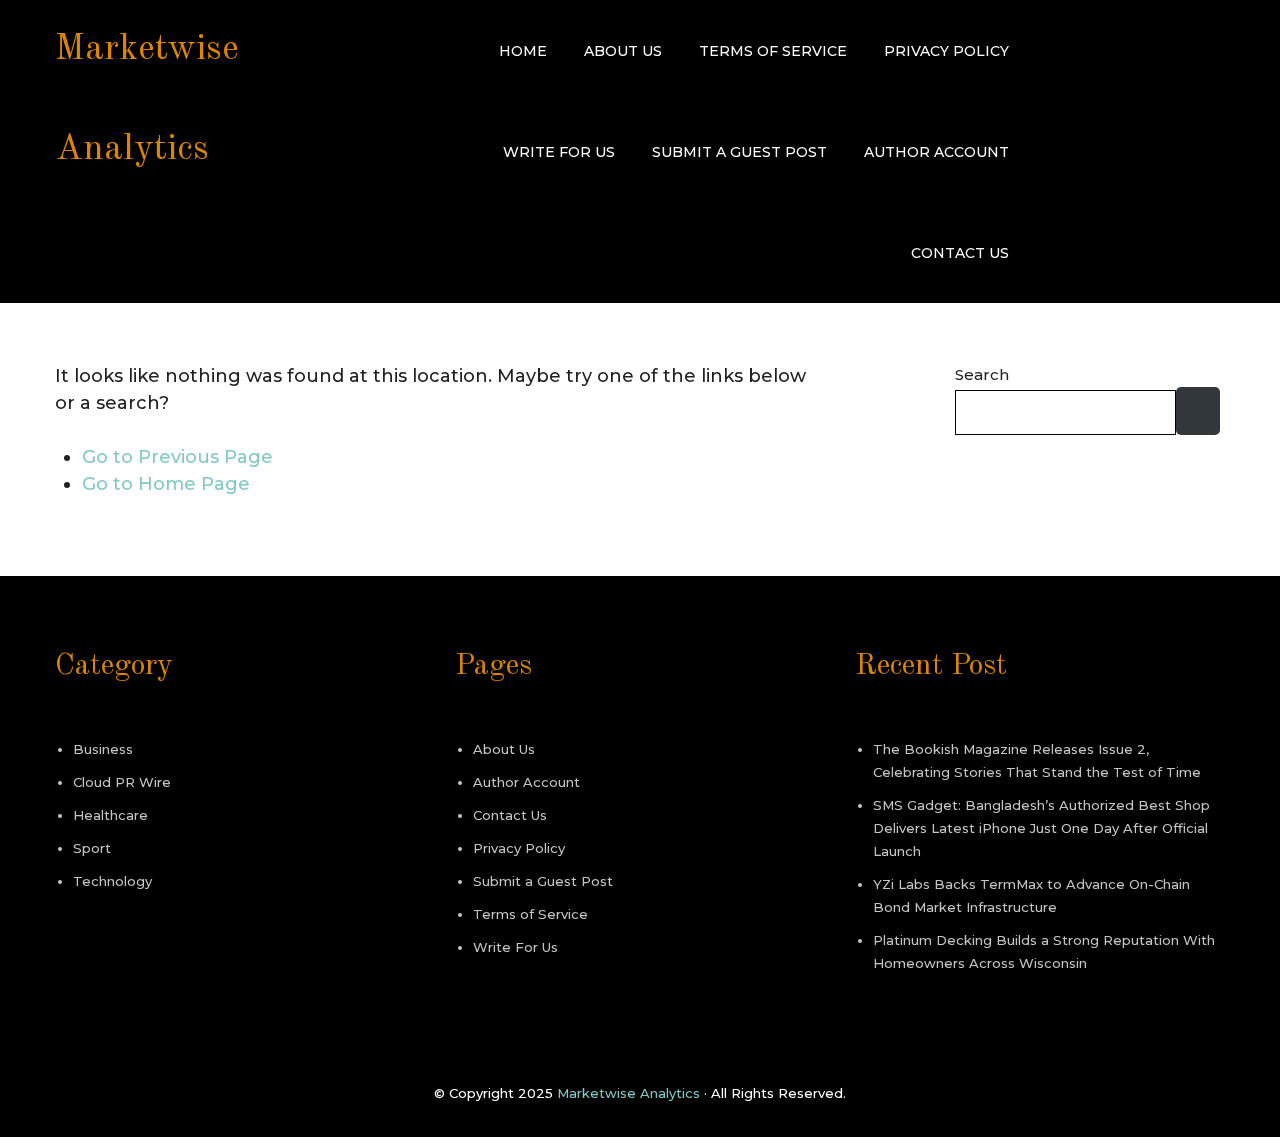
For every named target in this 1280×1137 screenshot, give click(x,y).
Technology (112, 881)
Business (103, 749)
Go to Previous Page (177, 457)
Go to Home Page (166, 484)
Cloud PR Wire (122, 782)
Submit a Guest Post (739, 152)
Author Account (936, 152)
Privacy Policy (946, 51)
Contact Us (960, 253)
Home (523, 51)
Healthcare (110, 815)
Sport (92, 848)
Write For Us (559, 152)
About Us (623, 51)
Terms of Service (773, 51)
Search (982, 374)
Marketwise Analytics (628, 1093)
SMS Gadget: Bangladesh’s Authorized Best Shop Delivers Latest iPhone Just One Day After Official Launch (1041, 828)
